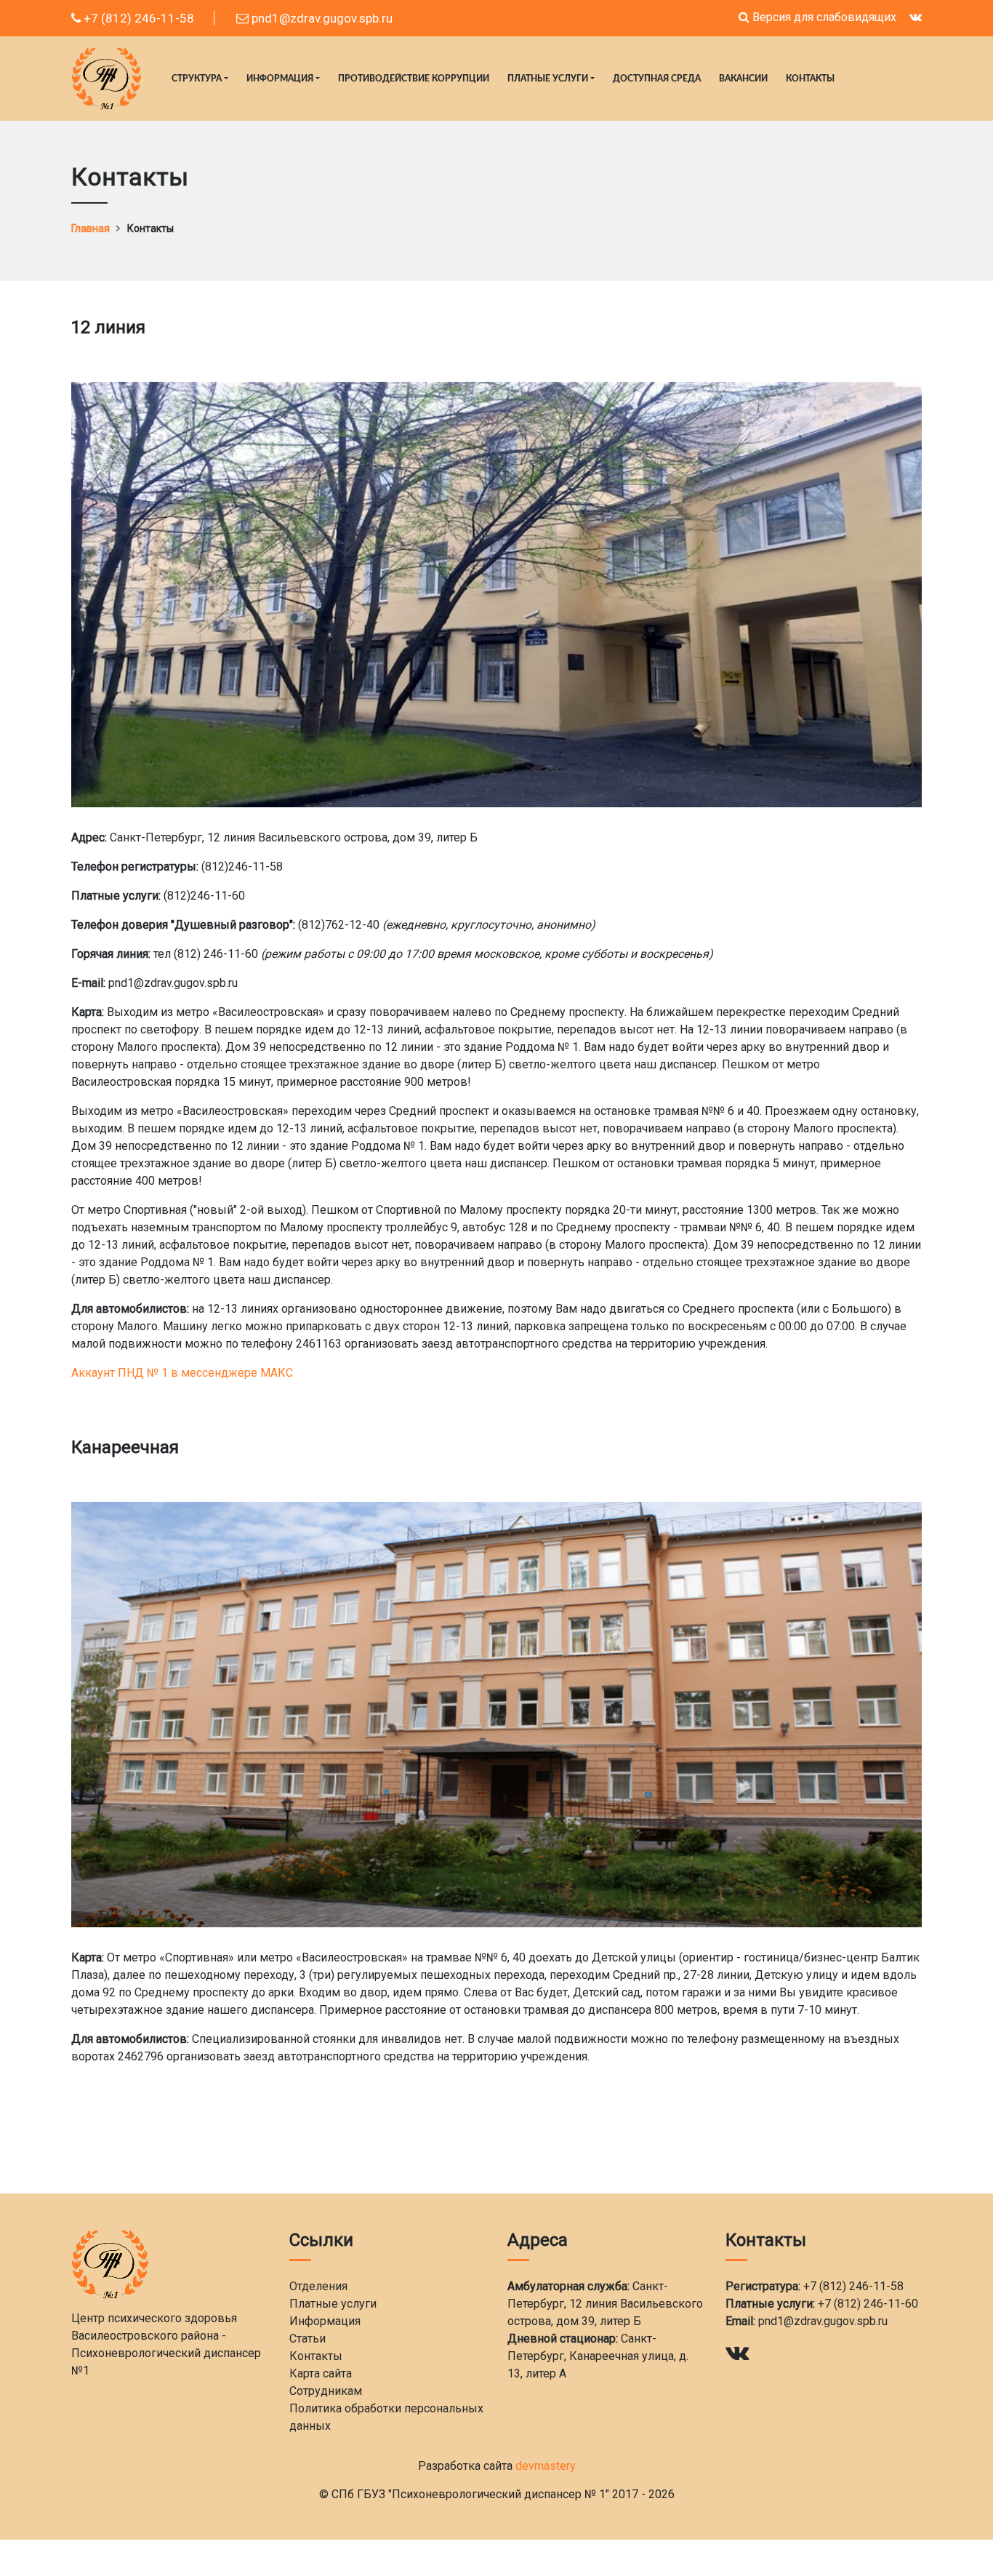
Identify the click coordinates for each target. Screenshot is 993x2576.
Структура (197, 79)
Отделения (318, 2286)
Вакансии (743, 79)
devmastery (546, 2466)
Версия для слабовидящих (823, 17)
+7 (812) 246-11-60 (868, 2304)
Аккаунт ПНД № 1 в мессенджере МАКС (182, 1373)
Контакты (810, 79)
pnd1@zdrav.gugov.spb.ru (321, 18)
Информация (280, 79)
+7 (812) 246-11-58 (137, 18)
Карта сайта (321, 2373)
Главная (91, 228)
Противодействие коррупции (414, 79)
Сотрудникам (326, 2391)
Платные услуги (548, 79)
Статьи (307, 2339)
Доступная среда (657, 79)
